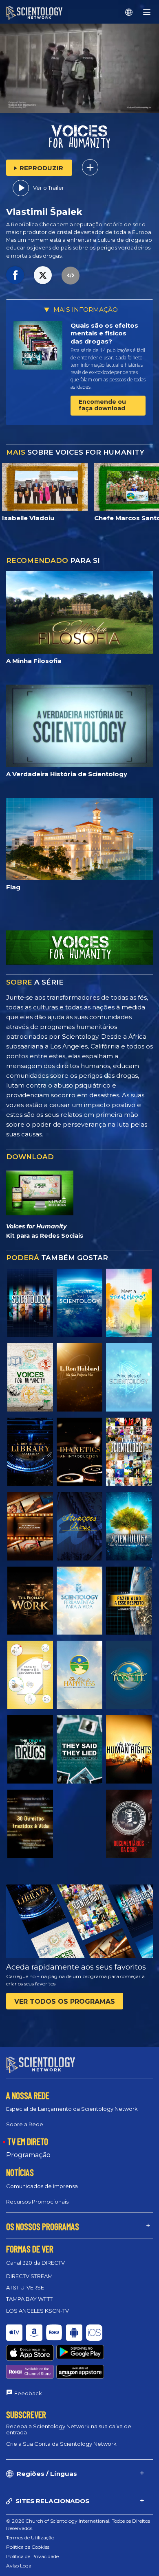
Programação (28, 2155)
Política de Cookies (28, 2547)
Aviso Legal (19, 2566)
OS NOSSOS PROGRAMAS (43, 2226)
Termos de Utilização (30, 2538)
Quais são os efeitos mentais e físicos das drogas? (104, 333)
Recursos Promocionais (37, 2202)
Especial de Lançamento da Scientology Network (72, 2109)
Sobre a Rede (25, 2124)
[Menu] (147, 12)
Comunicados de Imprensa (42, 2186)
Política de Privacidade (32, 2556)
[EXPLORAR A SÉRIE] (30, 1303)
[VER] (129, 1377)
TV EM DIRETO (28, 2141)
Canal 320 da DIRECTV (35, 2263)
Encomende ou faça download (102, 405)
